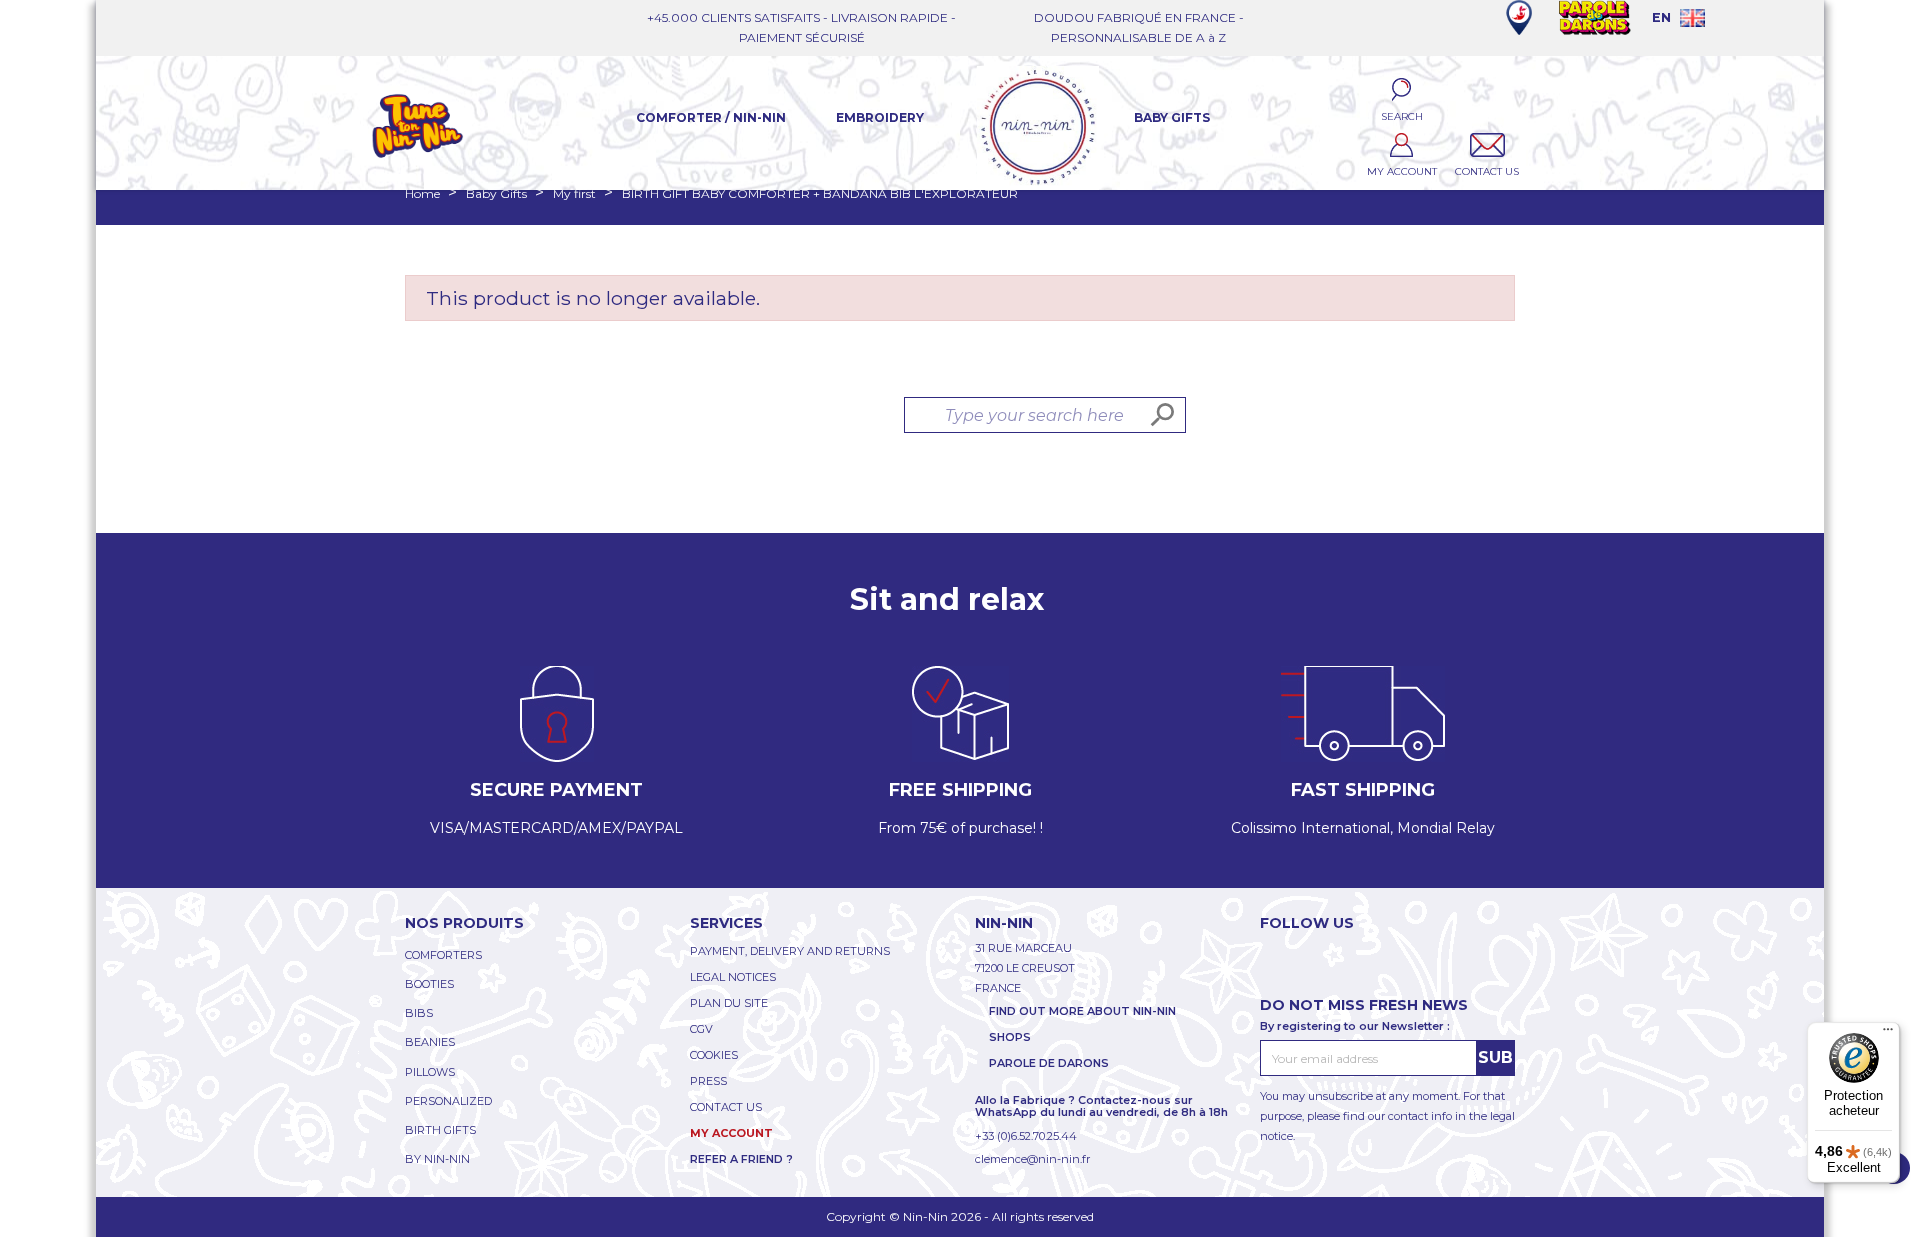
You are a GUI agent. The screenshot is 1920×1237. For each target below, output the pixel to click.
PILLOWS (430, 1072)
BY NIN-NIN (437, 1159)
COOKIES (714, 1055)
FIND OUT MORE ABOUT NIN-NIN (1082, 1011)
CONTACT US (726, 1107)
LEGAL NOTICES (733, 977)
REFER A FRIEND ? (741, 1159)
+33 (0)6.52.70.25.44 (1026, 1136)
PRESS (708, 1081)
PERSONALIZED (448, 1101)
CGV (701, 1029)
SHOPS (1010, 1037)
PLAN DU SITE (729, 1003)
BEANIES (430, 1042)
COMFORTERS (443, 955)
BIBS (419, 1013)
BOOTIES (429, 984)
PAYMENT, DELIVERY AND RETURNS (790, 951)
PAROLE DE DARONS (1049, 1063)
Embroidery (880, 117)
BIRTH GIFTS (440, 1130)
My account (731, 1133)
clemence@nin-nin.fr (1032, 1159)
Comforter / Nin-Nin (711, 117)
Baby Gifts (1172, 117)
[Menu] (1888, 1034)
